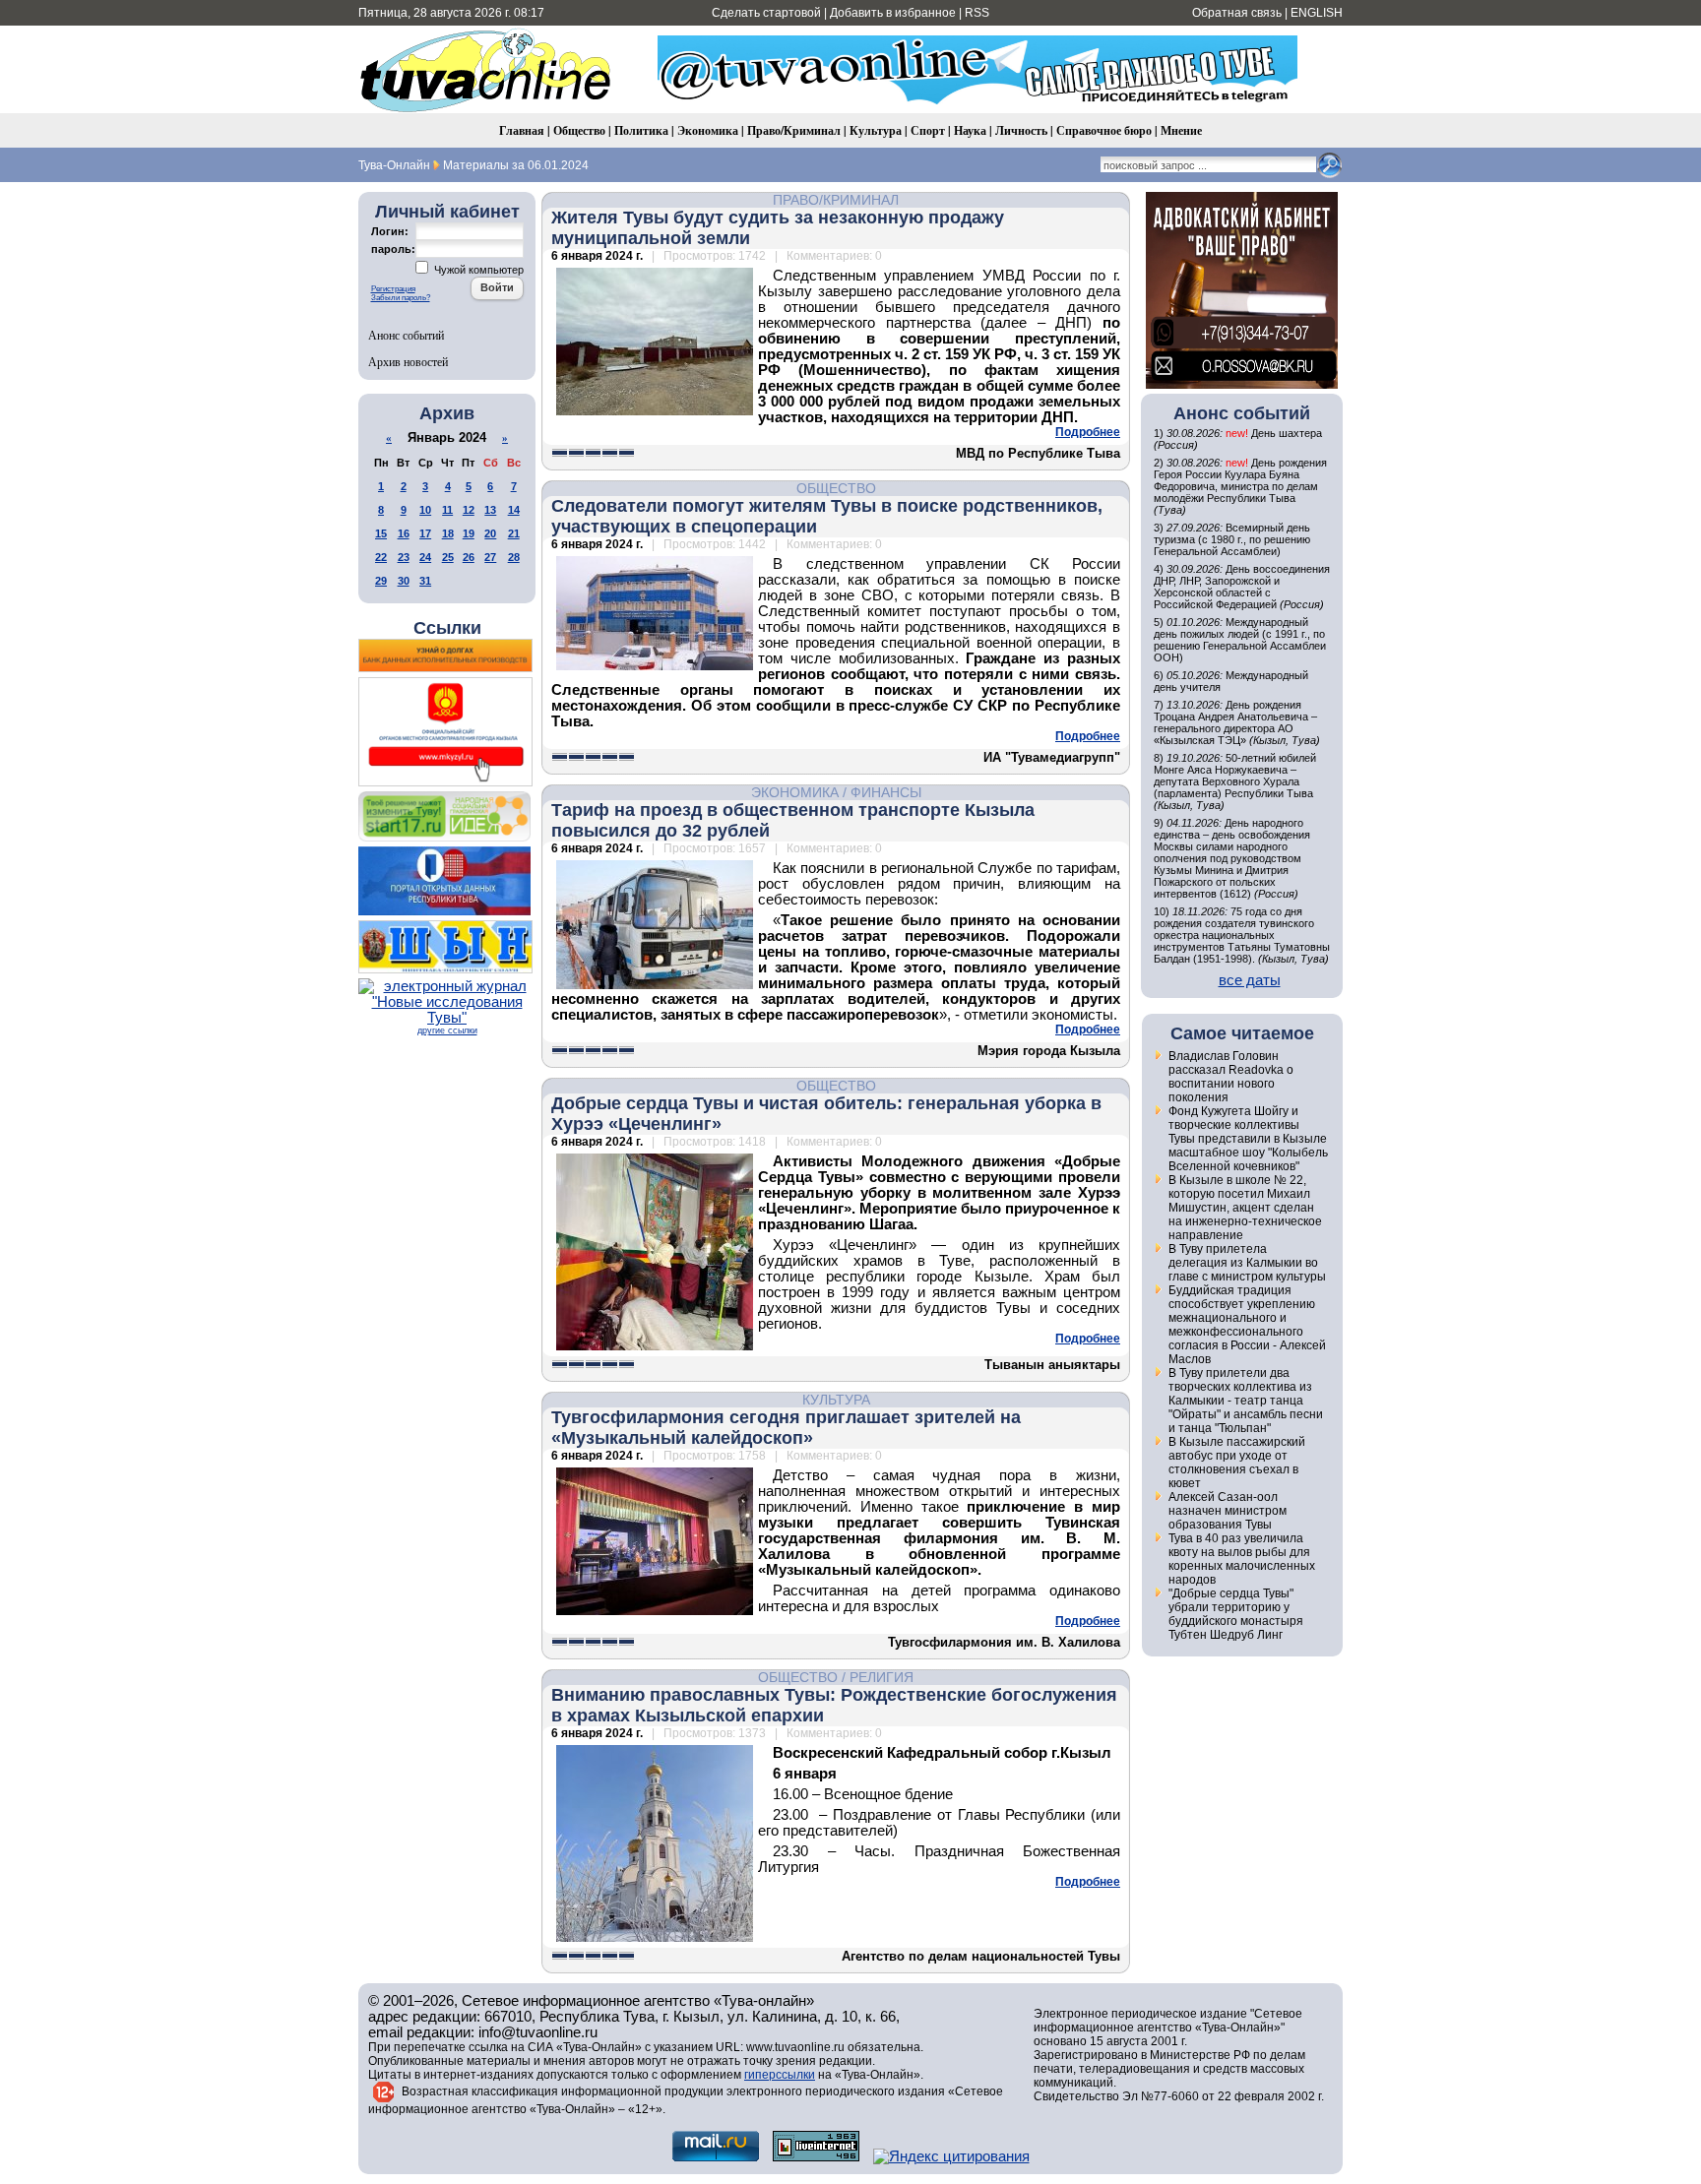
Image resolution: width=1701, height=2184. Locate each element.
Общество (579, 130)
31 (425, 581)
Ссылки (447, 628)
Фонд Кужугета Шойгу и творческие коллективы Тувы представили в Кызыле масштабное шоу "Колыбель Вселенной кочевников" (1248, 1139)
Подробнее (1088, 432)
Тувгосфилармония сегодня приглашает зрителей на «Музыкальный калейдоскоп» (786, 1428)
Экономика (708, 130)
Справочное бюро (1104, 130)
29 (381, 581)
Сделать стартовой (766, 13)
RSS (977, 13)
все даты (1250, 980)
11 (447, 510)
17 (425, 533)
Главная (522, 130)
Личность (1021, 130)
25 (448, 557)
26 (469, 557)
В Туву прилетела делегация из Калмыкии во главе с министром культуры (1247, 1263)
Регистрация (393, 289)
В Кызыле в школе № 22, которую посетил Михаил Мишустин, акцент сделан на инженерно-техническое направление (1245, 1208)
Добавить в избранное (893, 13)
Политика (641, 130)
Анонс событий (406, 335)
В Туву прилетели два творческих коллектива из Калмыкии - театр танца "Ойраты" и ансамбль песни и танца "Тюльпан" (1246, 1401)
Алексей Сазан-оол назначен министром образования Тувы (1228, 1511)
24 (425, 557)
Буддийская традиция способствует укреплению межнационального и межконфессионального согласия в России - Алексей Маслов (1247, 1325)
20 (490, 533)
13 (490, 510)
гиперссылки (780, 2075)
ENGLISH (1317, 13)
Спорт (928, 130)
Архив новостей (408, 361)
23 (404, 557)
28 (514, 557)
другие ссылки (447, 1030)
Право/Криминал (794, 130)
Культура (876, 130)
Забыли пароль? (401, 298)
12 (469, 510)
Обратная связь (1237, 13)
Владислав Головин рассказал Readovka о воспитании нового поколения (1231, 1077)
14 (514, 510)
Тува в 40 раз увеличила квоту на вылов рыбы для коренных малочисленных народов (1242, 1559)
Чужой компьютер (477, 270)
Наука (970, 130)
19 (469, 533)
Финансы (886, 792)
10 (425, 510)
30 (404, 581)
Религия (882, 1677)
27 (490, 557)
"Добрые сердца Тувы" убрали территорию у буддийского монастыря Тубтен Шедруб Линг (1236, 1614)
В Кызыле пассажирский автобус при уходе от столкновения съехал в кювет (1237, 1463)
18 (448, 533)
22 (381, 557)
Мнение (1181, 130)
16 (404, 533)
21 (514, 533)
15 (381, 533)
